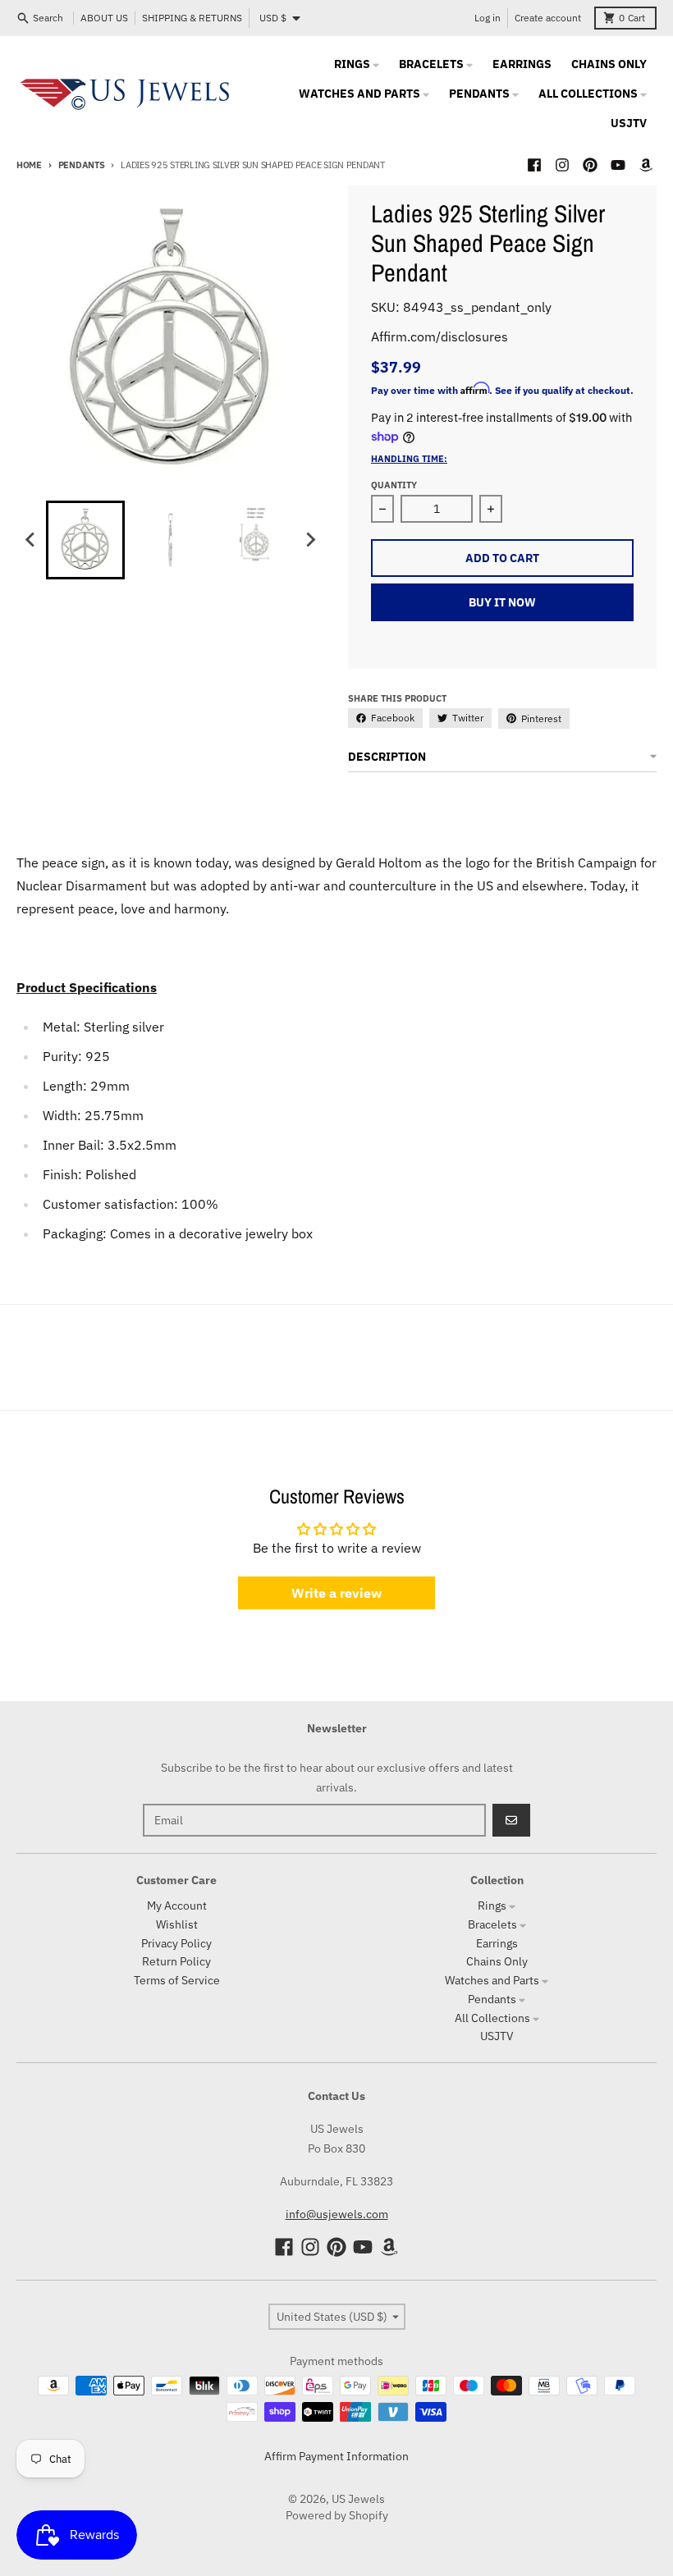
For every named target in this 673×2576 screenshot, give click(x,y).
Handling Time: (409, 459)
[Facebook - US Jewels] (534, 165)
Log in (488, 18)
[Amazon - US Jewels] (646, 165)
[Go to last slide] (31, 540)
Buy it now (502, 602)
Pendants (82, 165)
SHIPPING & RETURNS (192, 18)
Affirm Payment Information (336, 2456)
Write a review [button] (336, 1593)
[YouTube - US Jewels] (618, 165)
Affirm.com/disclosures (440, 336)
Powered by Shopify (337, 2515)
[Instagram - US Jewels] (562, 165)
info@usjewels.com (337, 2214)
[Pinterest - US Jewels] (590, 165)
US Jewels (358, 2499)
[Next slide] (310, 540)
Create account (548, 18)
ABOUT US (104, 18)
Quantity (394, 485)
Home (29, 165)
